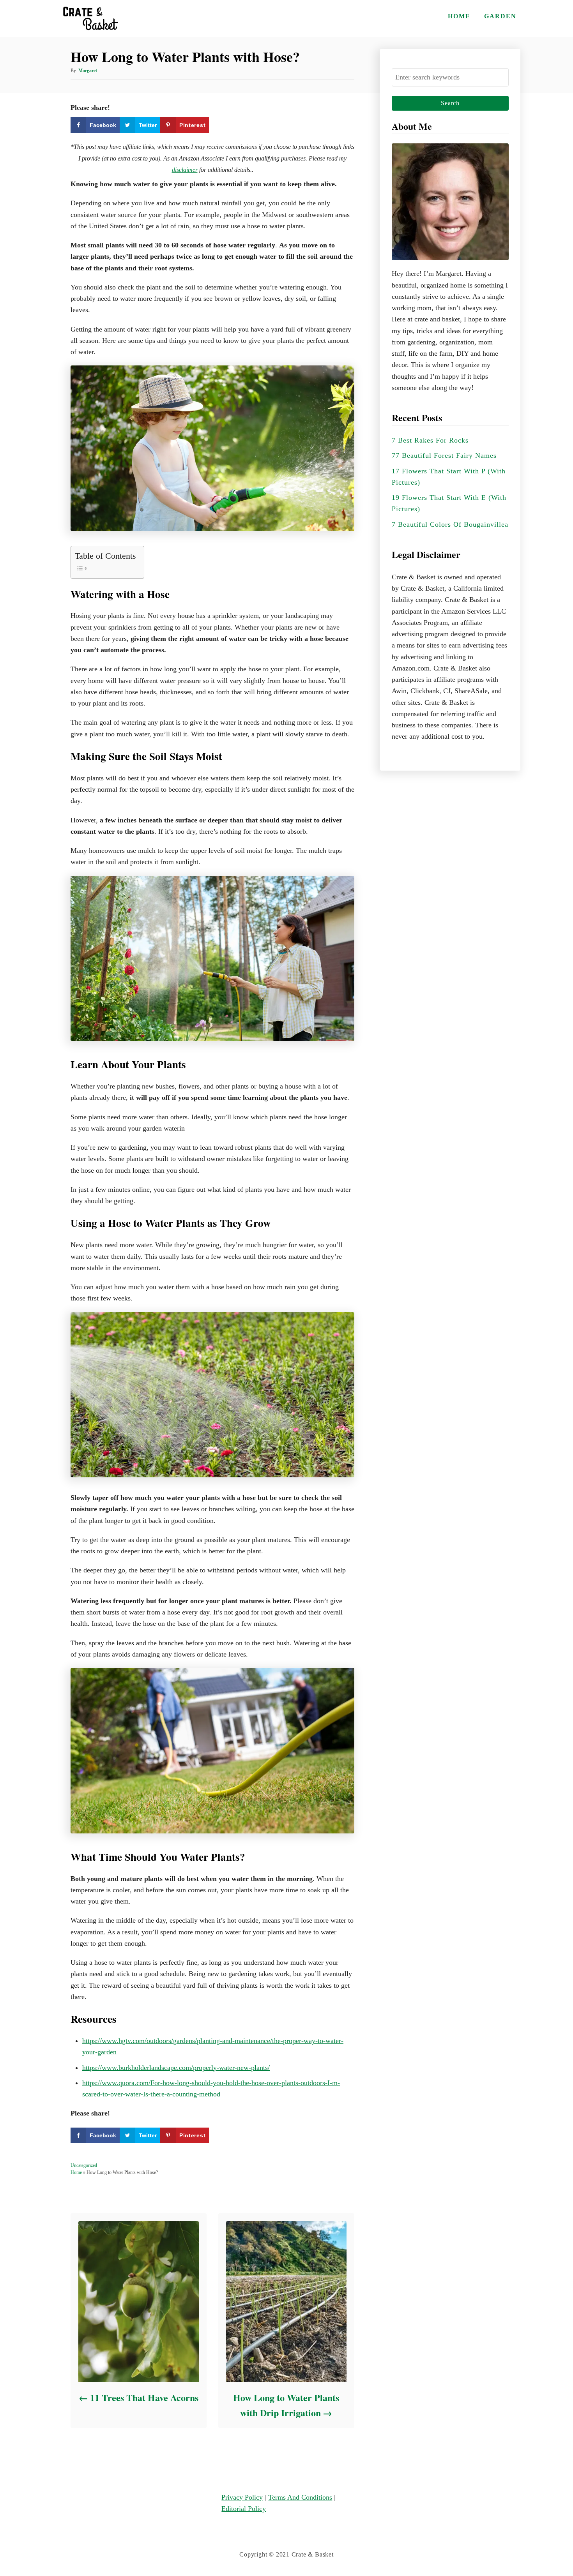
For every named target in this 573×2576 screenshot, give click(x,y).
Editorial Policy (244, 2509)
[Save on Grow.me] (217, 125)
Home (76, 2172)
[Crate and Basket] (90, 19)
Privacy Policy (242, 2497)
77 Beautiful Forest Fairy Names (444, 455)
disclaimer (185, 170)
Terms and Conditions (300, 2497)
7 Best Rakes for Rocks (430, 440)
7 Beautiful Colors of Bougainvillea (450, 524)
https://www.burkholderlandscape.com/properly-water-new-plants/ (176, 2068)
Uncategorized (84, 2165)
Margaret (88, 71)
